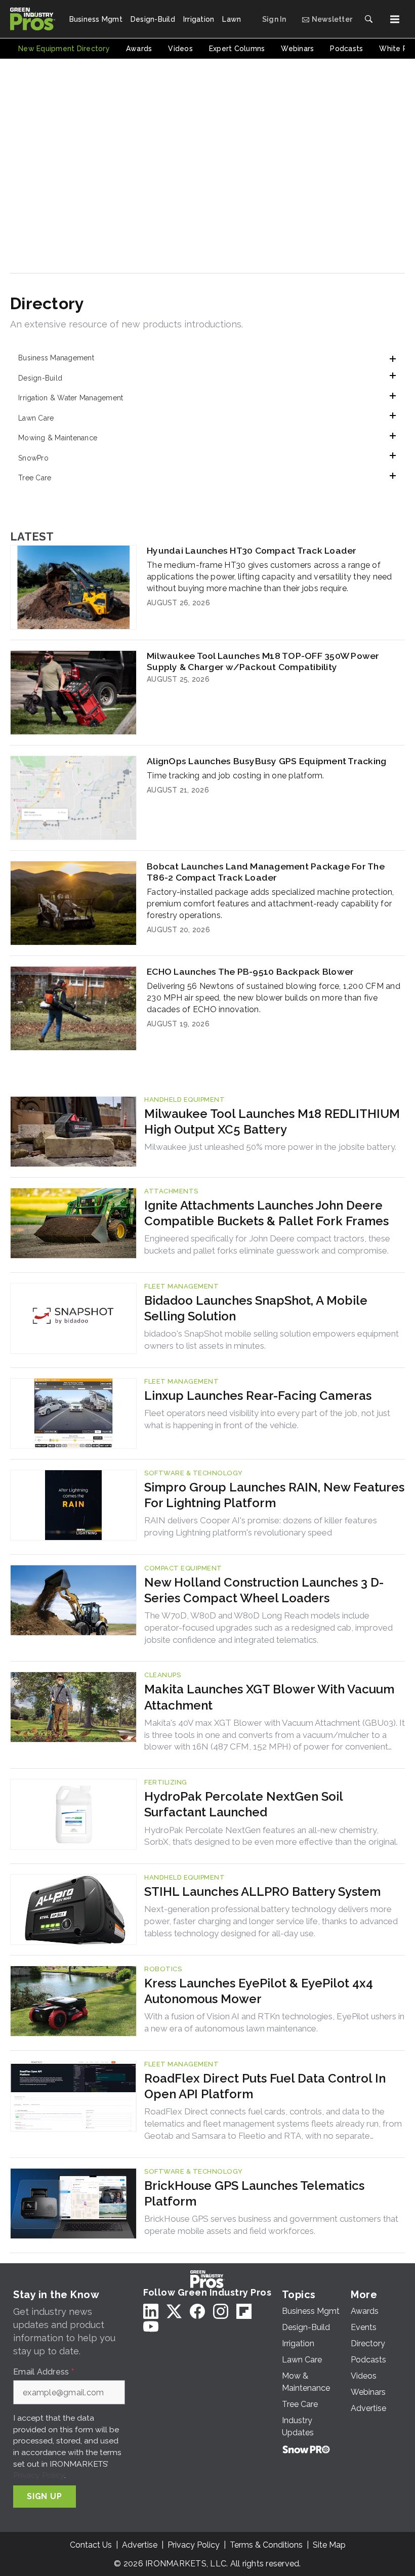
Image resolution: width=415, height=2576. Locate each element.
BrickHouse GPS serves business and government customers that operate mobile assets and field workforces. (271, 2225)
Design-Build (40, 378)
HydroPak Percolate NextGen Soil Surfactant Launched (243, 1804)
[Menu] (395, 19)
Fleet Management (181, 1286)
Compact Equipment (183, 1568)
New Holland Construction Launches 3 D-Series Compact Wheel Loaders (264, 1590)
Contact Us (91, 2545)
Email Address (44, 2372)
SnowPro (33, 458)
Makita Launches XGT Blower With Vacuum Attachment (269, 1697)
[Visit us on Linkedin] (151, 2311)
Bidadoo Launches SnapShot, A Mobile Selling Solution (256, 1308)
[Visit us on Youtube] (151, 2327)
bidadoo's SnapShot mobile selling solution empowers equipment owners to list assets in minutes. (272, 1340)
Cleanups (162, 1675)
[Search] (368, 19)
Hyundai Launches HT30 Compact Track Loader (252, 550)
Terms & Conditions (266, 2545)
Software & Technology (194, 1473)
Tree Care (35, 478)
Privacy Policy (39, 2475)
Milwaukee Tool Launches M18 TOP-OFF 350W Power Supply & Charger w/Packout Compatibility (263, 661)
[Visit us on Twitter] (174, 2311)
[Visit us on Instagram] (221, 2311)
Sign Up (45, 2496)
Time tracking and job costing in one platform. (236, 776)
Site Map (329, 2545)
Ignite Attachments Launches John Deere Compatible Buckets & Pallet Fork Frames (266, 1213)
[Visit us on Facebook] (197, 2311)
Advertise (140, 2545)
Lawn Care (36, 418)
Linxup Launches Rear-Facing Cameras (258, 1396)
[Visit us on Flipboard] (244, 2311)
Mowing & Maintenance (58, 438)
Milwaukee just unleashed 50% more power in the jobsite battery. (270, 1147)
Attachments (171, 1191)
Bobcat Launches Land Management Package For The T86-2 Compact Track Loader (266, 872)
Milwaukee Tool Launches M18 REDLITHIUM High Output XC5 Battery (272, 1121)
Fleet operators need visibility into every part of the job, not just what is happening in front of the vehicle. (267, 1419)
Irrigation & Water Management (71, 398)
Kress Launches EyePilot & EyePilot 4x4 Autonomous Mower (259, 1991)
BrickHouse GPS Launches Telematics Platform (254, 2193)
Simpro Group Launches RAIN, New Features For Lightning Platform (274, 1495)
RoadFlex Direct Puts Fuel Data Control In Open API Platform (265, 2086)
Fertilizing (166, 1782)
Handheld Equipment (184, 1099)
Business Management (56, 358)
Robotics (163, 1969)
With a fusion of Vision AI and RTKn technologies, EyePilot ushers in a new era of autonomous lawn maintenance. (274, 2022)
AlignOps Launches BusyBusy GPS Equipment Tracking (266, 761)
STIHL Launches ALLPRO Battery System (262, 1892)
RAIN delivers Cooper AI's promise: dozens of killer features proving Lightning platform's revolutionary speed (261, 1526)
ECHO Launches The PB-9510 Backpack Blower (250, 971)
